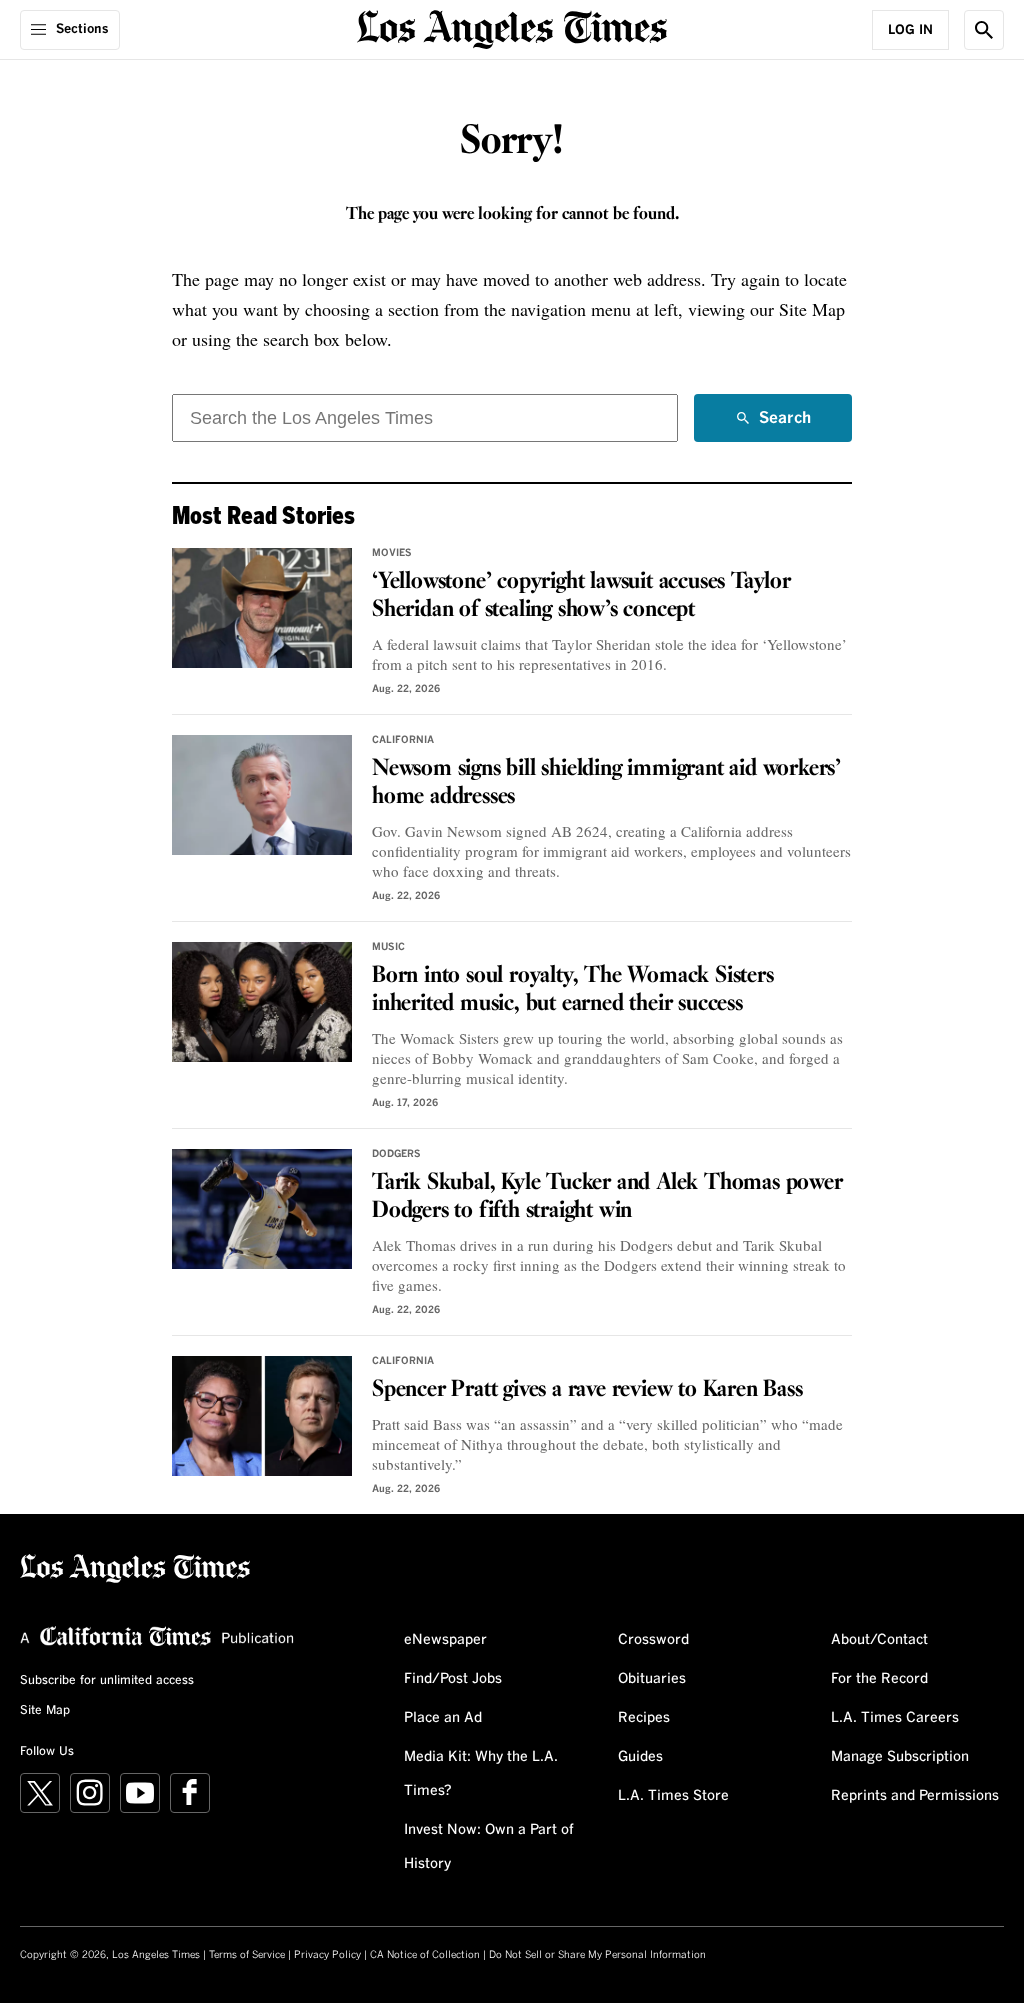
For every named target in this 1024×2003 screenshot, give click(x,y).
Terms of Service (247, 1955)
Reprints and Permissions (915, 1796)
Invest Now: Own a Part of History (489, 1847)
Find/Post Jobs (453, 1679)
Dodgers (396, 1154)
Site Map (45, 1711)
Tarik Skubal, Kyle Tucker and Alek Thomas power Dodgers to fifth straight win (607, 1197)
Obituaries (652, 1679)
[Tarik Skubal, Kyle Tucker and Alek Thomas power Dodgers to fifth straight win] (262, 1209)
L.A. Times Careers (895, 1718)
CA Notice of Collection (425, 1955)
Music (388, 947)
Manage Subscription (900, 1757)
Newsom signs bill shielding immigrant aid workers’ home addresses (606, 783)
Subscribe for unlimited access (107, 1681)
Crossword (653, 1640)
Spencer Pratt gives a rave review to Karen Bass (587, 1390)
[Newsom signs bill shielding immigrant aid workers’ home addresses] (262, 795)
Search (785, 426)
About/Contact (879, 1640)
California (403, 740)
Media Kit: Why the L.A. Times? (481, 1774)
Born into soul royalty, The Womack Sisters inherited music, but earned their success (573, 990)
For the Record (879, 1679)
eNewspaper (445, 1640)
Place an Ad (443, 1718)
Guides (640, 1757)
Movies (392, 553)
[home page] (512, 27)
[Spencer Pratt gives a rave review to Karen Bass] (262, 1416)
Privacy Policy (327, 1955)
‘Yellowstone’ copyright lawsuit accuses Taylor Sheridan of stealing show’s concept (581, 596)
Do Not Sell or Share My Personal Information (597, 1955)
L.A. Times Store (673, 1796)
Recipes (644, 1718)
